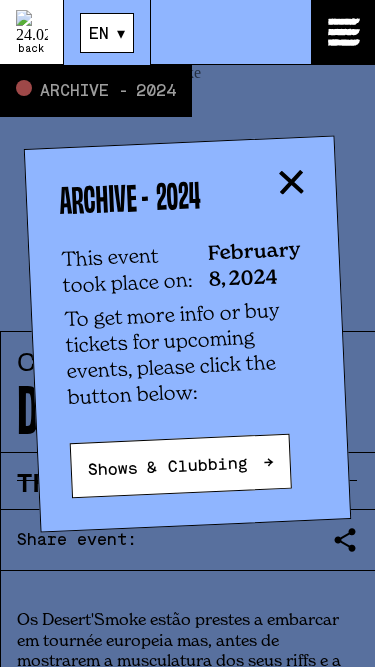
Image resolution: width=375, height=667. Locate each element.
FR (99, 66)
